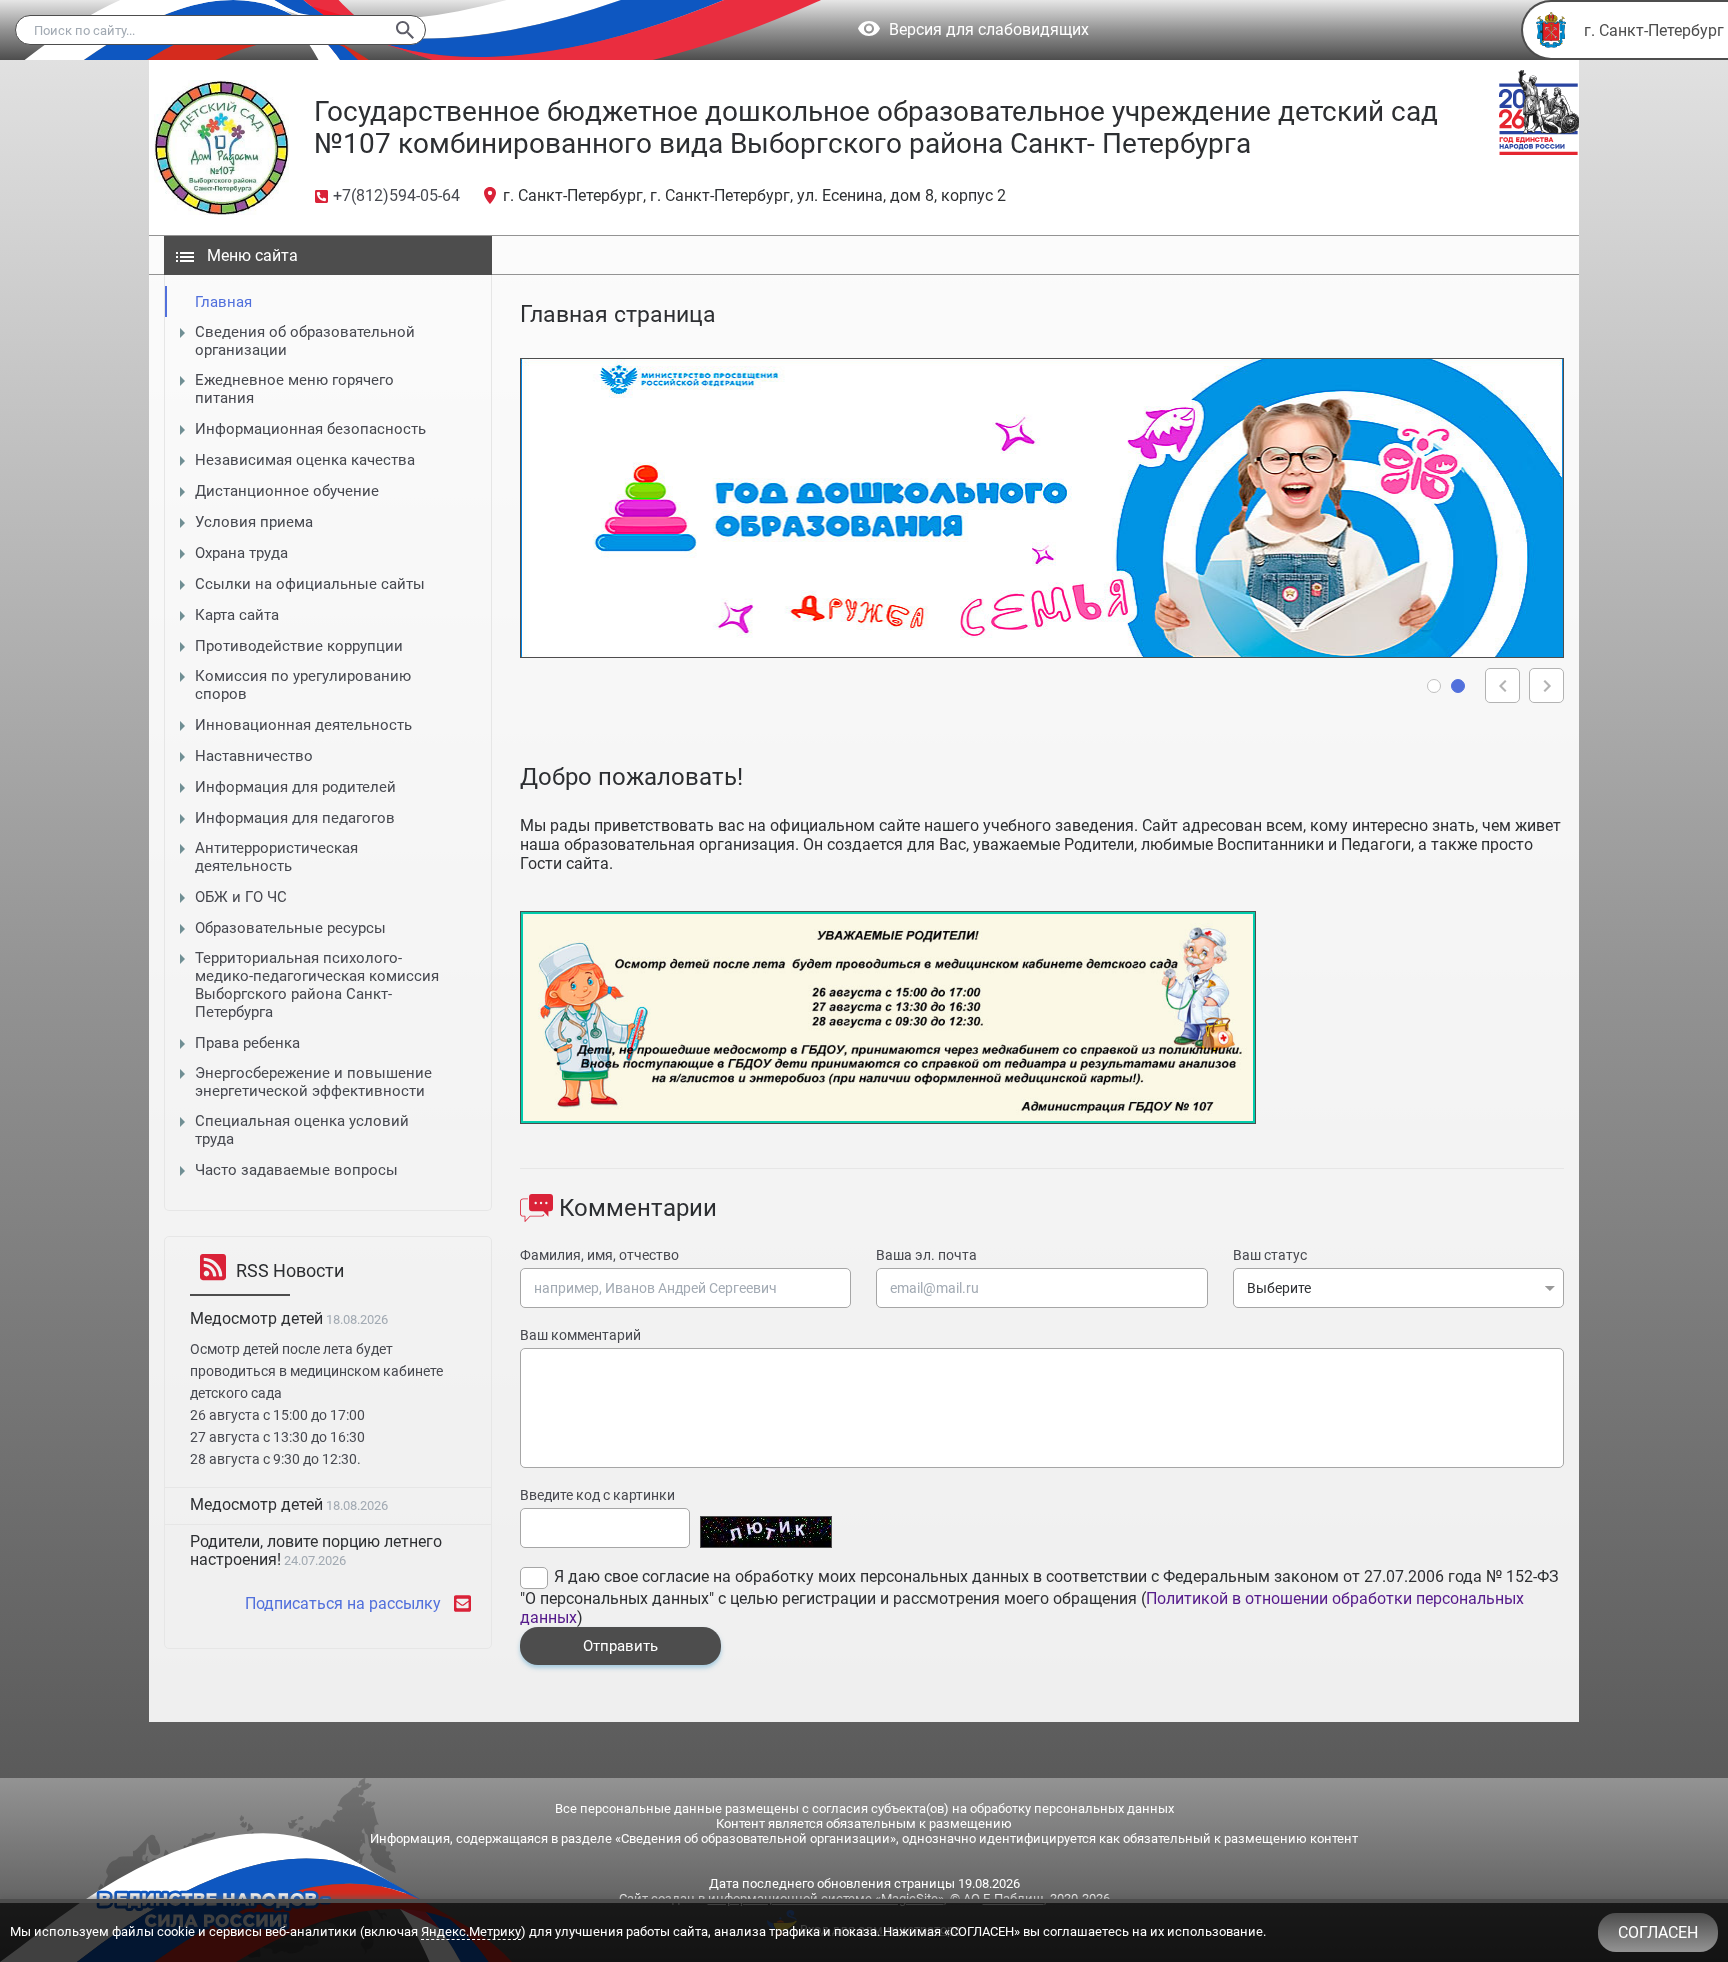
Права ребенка (247, 1043)
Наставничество (254, 756)
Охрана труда (241, 553)
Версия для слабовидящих (989, 30)
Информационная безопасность (310, 429)
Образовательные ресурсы (290, 928)
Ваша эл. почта (926, 1255)
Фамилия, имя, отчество (599, 1255)
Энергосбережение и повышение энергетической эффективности (313, 1082)
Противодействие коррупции (299, 646)
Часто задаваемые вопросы (296, 1170)
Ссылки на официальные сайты (310, 584)
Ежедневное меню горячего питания (294, 389)
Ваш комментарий (580, 1335)
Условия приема (254, 522)
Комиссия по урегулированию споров (303, 685)
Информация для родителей (295, 787)
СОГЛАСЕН (1658, 1932)
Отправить (620, 1646)
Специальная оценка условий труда (302, 1130)
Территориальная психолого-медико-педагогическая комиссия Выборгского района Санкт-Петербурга (317, 985)
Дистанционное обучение (287, 491)
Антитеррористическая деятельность (276, 857)
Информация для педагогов (295, 818)
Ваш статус (1270, 1255)
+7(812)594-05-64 (396, 195)
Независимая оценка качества (305, 460)
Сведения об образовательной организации (305, 341)
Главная (223, 302)
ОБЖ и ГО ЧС (241, 897)
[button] (1434, 686)
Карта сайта (237, 615)
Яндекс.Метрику (471, 1931)
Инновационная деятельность (303, 725)
